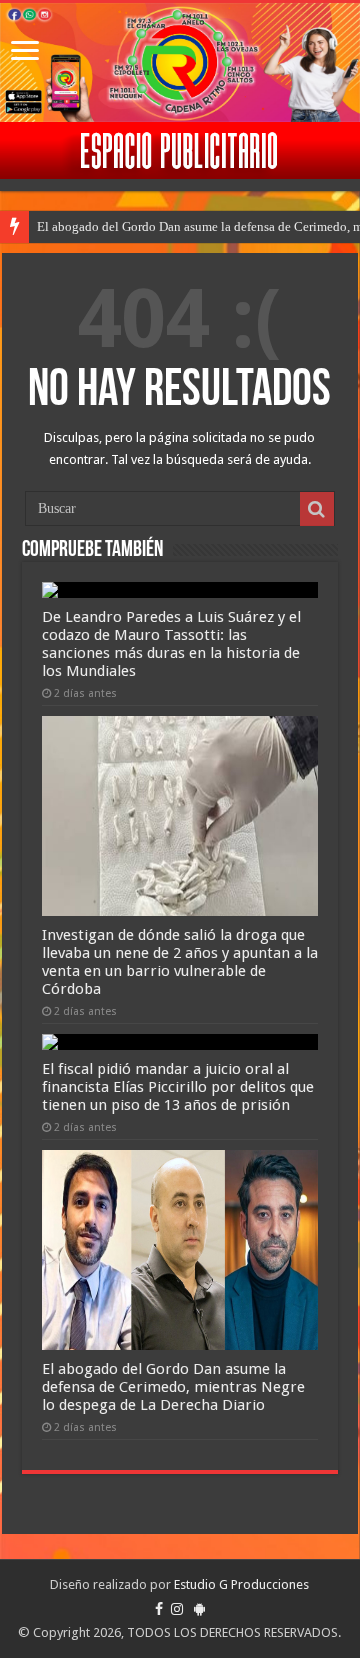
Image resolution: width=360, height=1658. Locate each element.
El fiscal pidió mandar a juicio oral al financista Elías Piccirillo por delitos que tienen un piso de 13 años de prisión (178, 1087)
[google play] (199, 1609)
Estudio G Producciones (241, 1584)
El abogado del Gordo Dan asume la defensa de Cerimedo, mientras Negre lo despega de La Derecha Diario (173, 1387)
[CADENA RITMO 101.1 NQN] (180, 62)
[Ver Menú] (25, 52)
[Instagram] (177, 1609)
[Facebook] (159, 1609)
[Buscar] (317, 509)
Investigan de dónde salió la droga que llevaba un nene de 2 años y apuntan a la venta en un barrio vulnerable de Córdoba (180, 962)
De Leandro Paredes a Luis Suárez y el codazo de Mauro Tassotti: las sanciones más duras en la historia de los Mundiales (171, 644)
